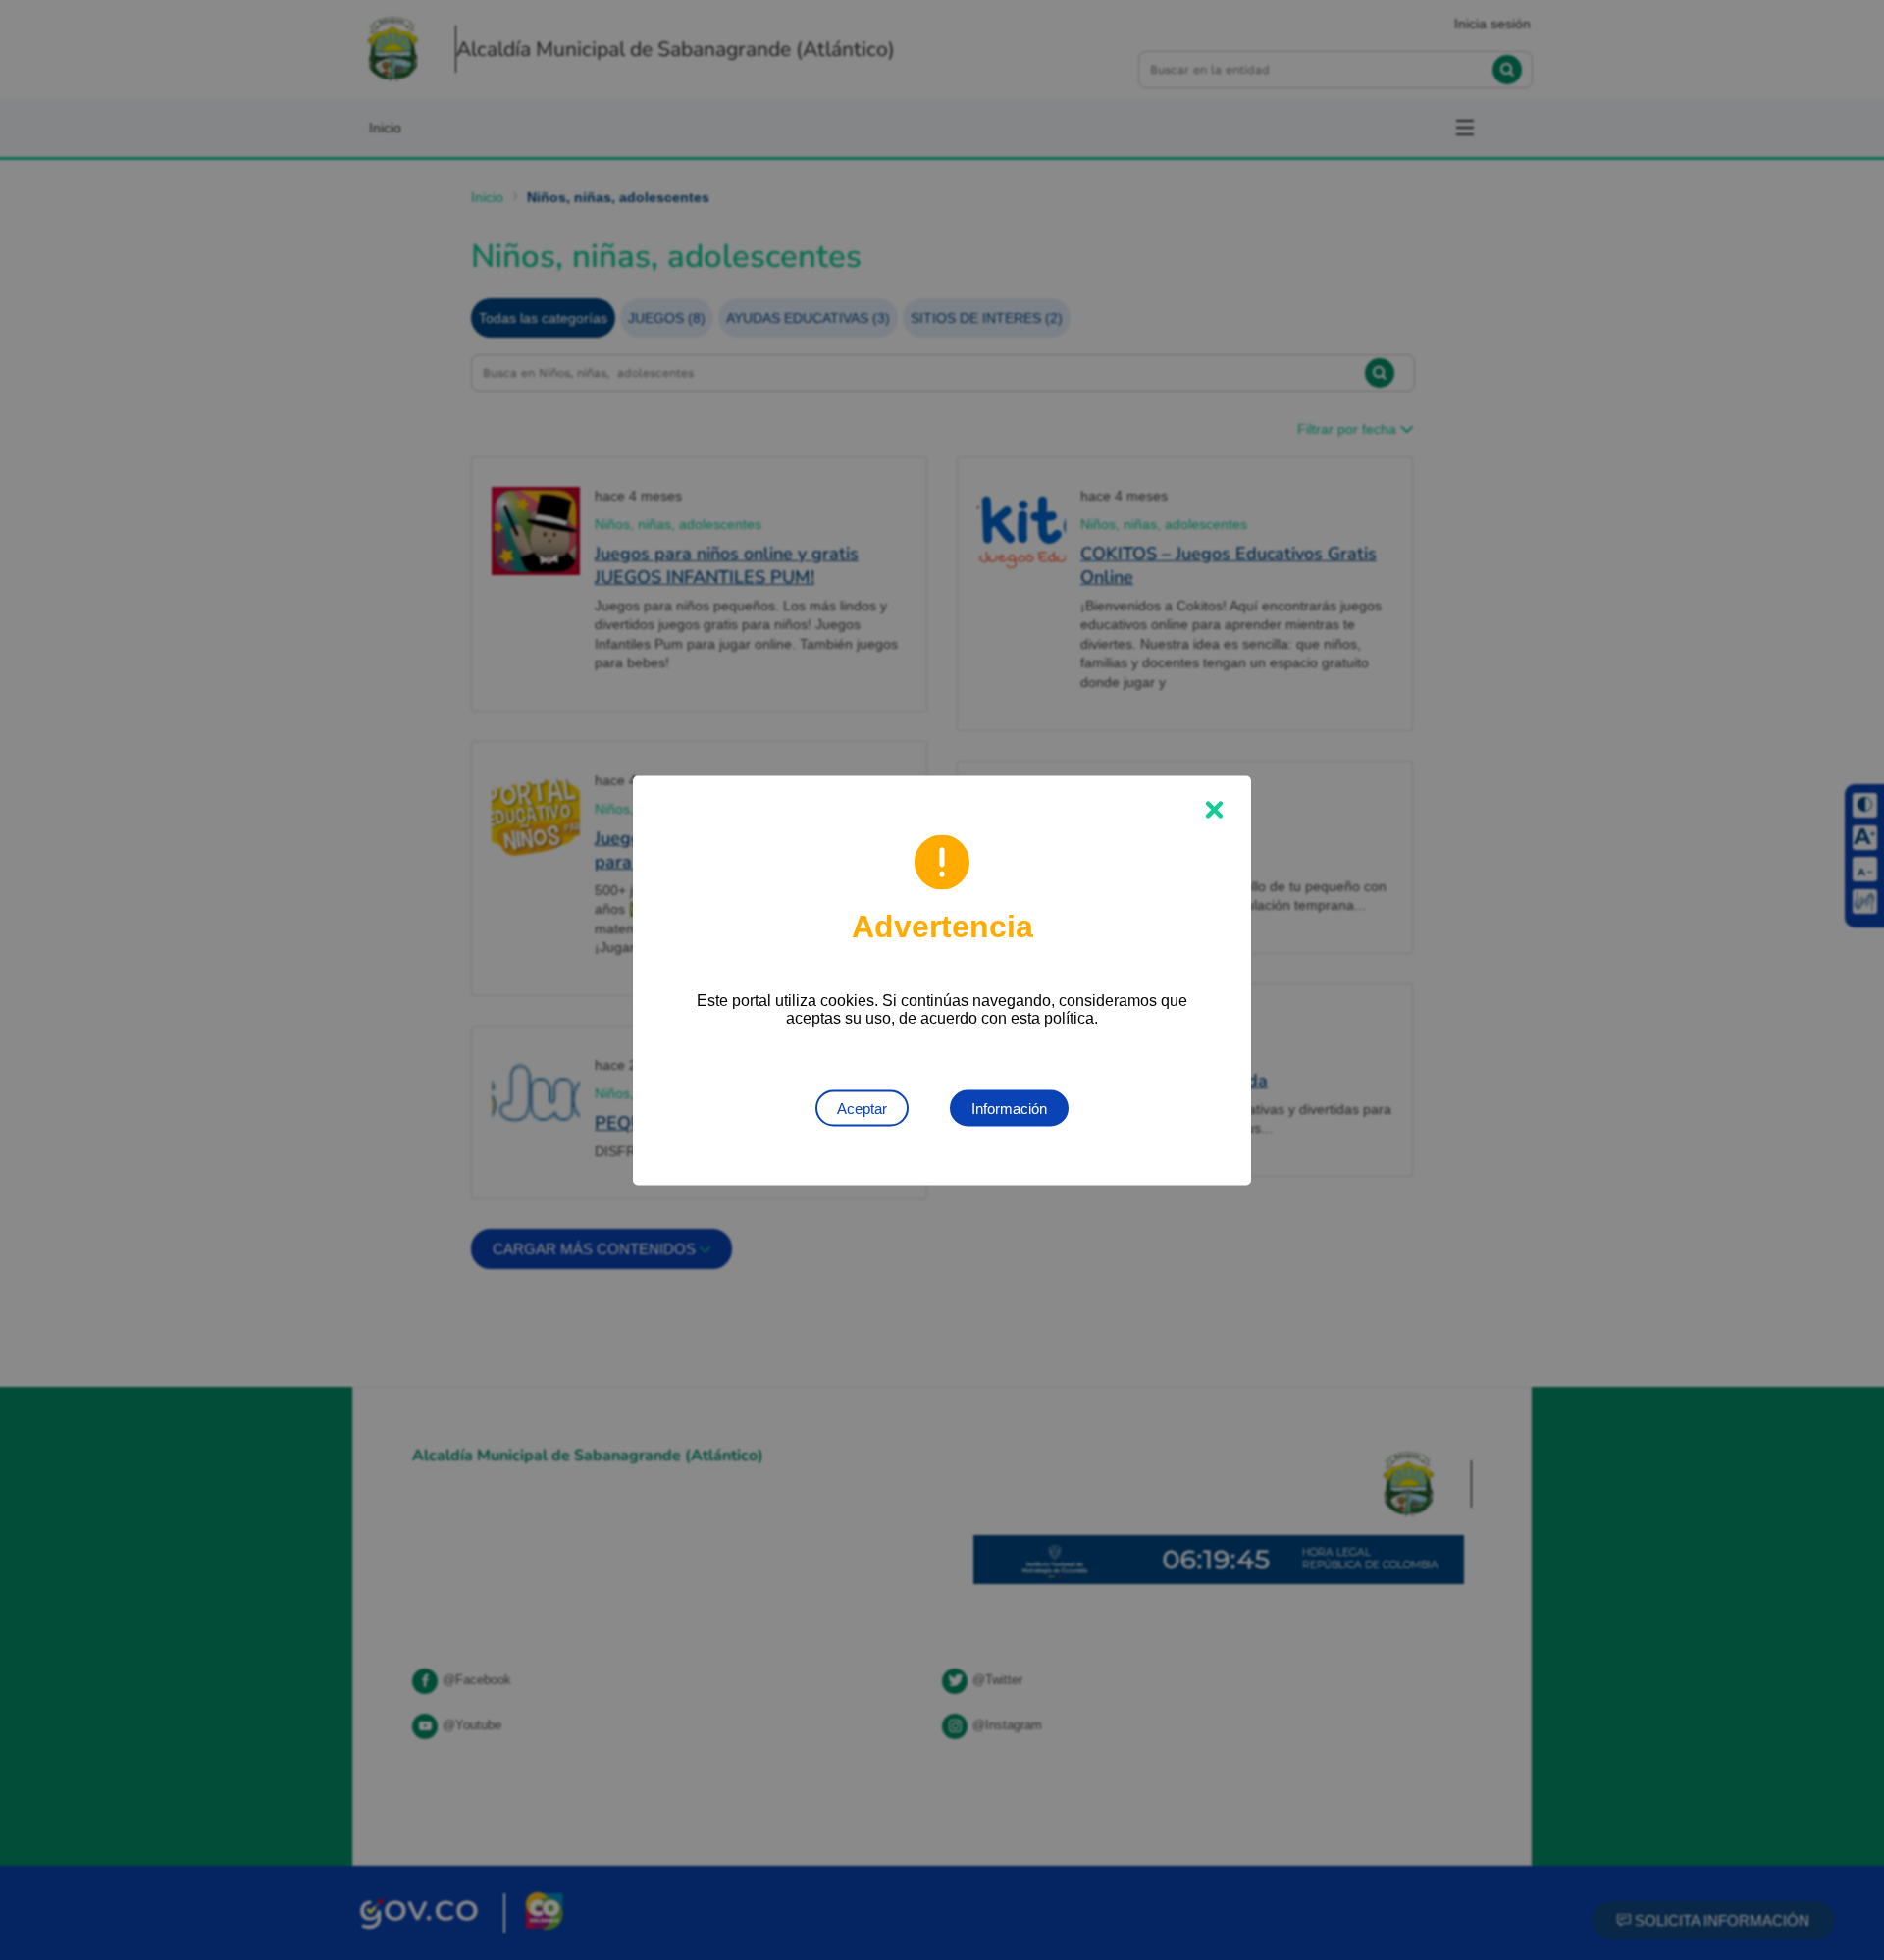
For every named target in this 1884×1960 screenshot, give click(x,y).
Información (1009, 1108)
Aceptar (862, 1108)
